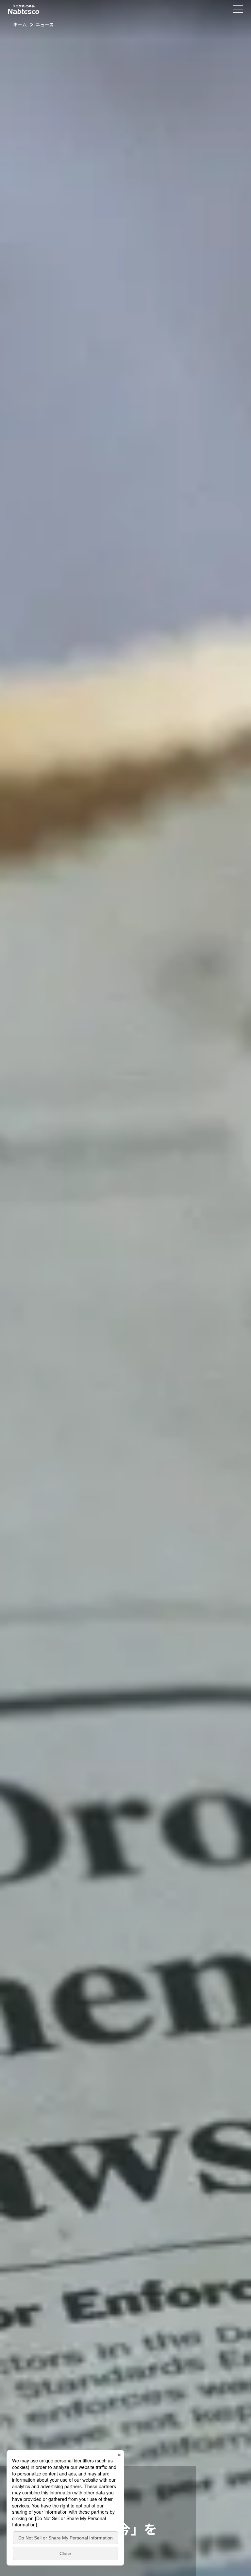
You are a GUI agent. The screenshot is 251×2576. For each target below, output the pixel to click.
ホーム (20, 24)
